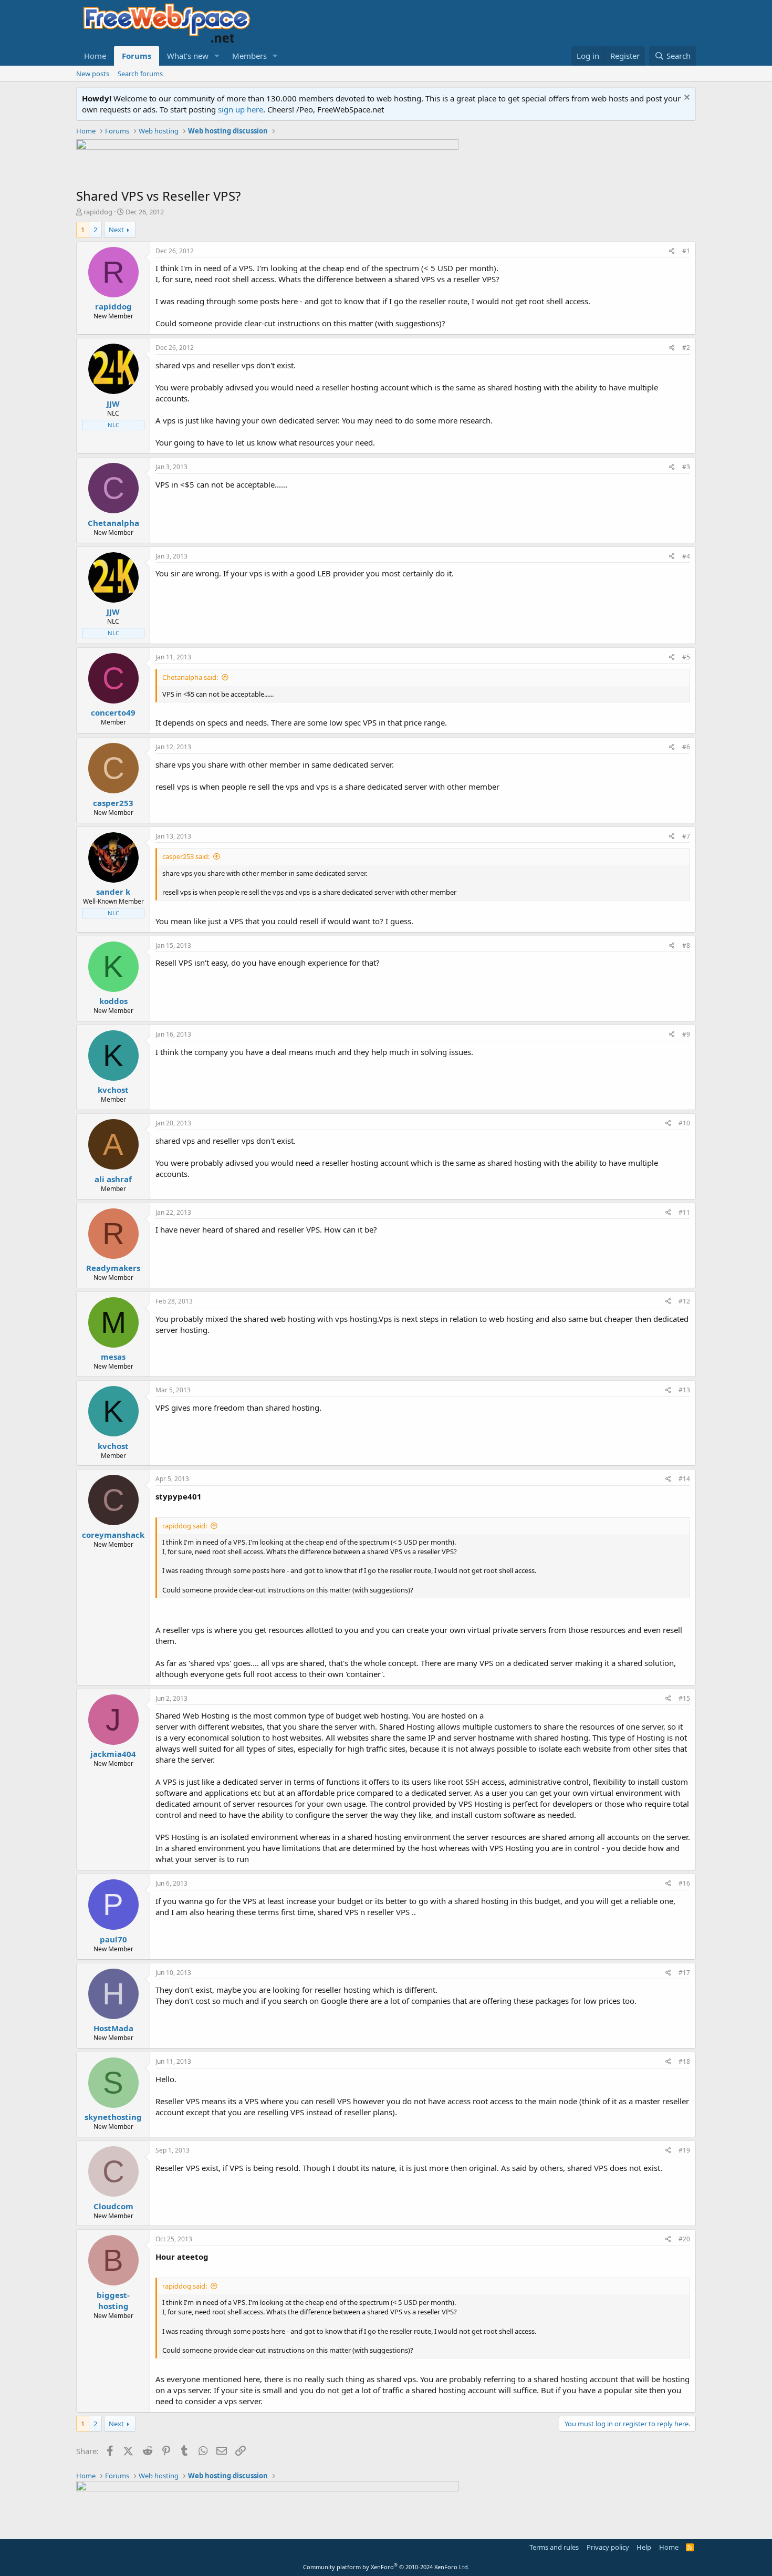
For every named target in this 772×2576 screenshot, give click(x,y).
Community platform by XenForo (386, 2567)
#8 (686, 945)
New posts (93, 74)
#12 (684, 1301)
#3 (686, 467)
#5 (686, 657)
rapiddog (98, 212)
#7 (686, 836)
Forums (137, 56)
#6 (686, 747)
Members (249, 56)
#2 (686, 348)
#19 (684, 2150)
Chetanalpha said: (190, 677)
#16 (684, 1883)
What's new (188, 56)
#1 (686, 251)
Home (95, 56)
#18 (684, 2061)
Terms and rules (554, 2547)
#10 (684, 1123)
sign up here (241, 109)
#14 (684, 1479)
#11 (684, 1212)
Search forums (140, 74)
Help (644, 2547)
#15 (684, 1698)
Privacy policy (608, 2547)
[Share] (672, 251)
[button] (217, 56)
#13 (684, 1390)
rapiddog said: (185, 1526)
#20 (684, 2239)
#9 (686, 1034)
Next (116, 230)
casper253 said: (186, 856)
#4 (686, 556)
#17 (684, 1973)
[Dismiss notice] (686, 99)
